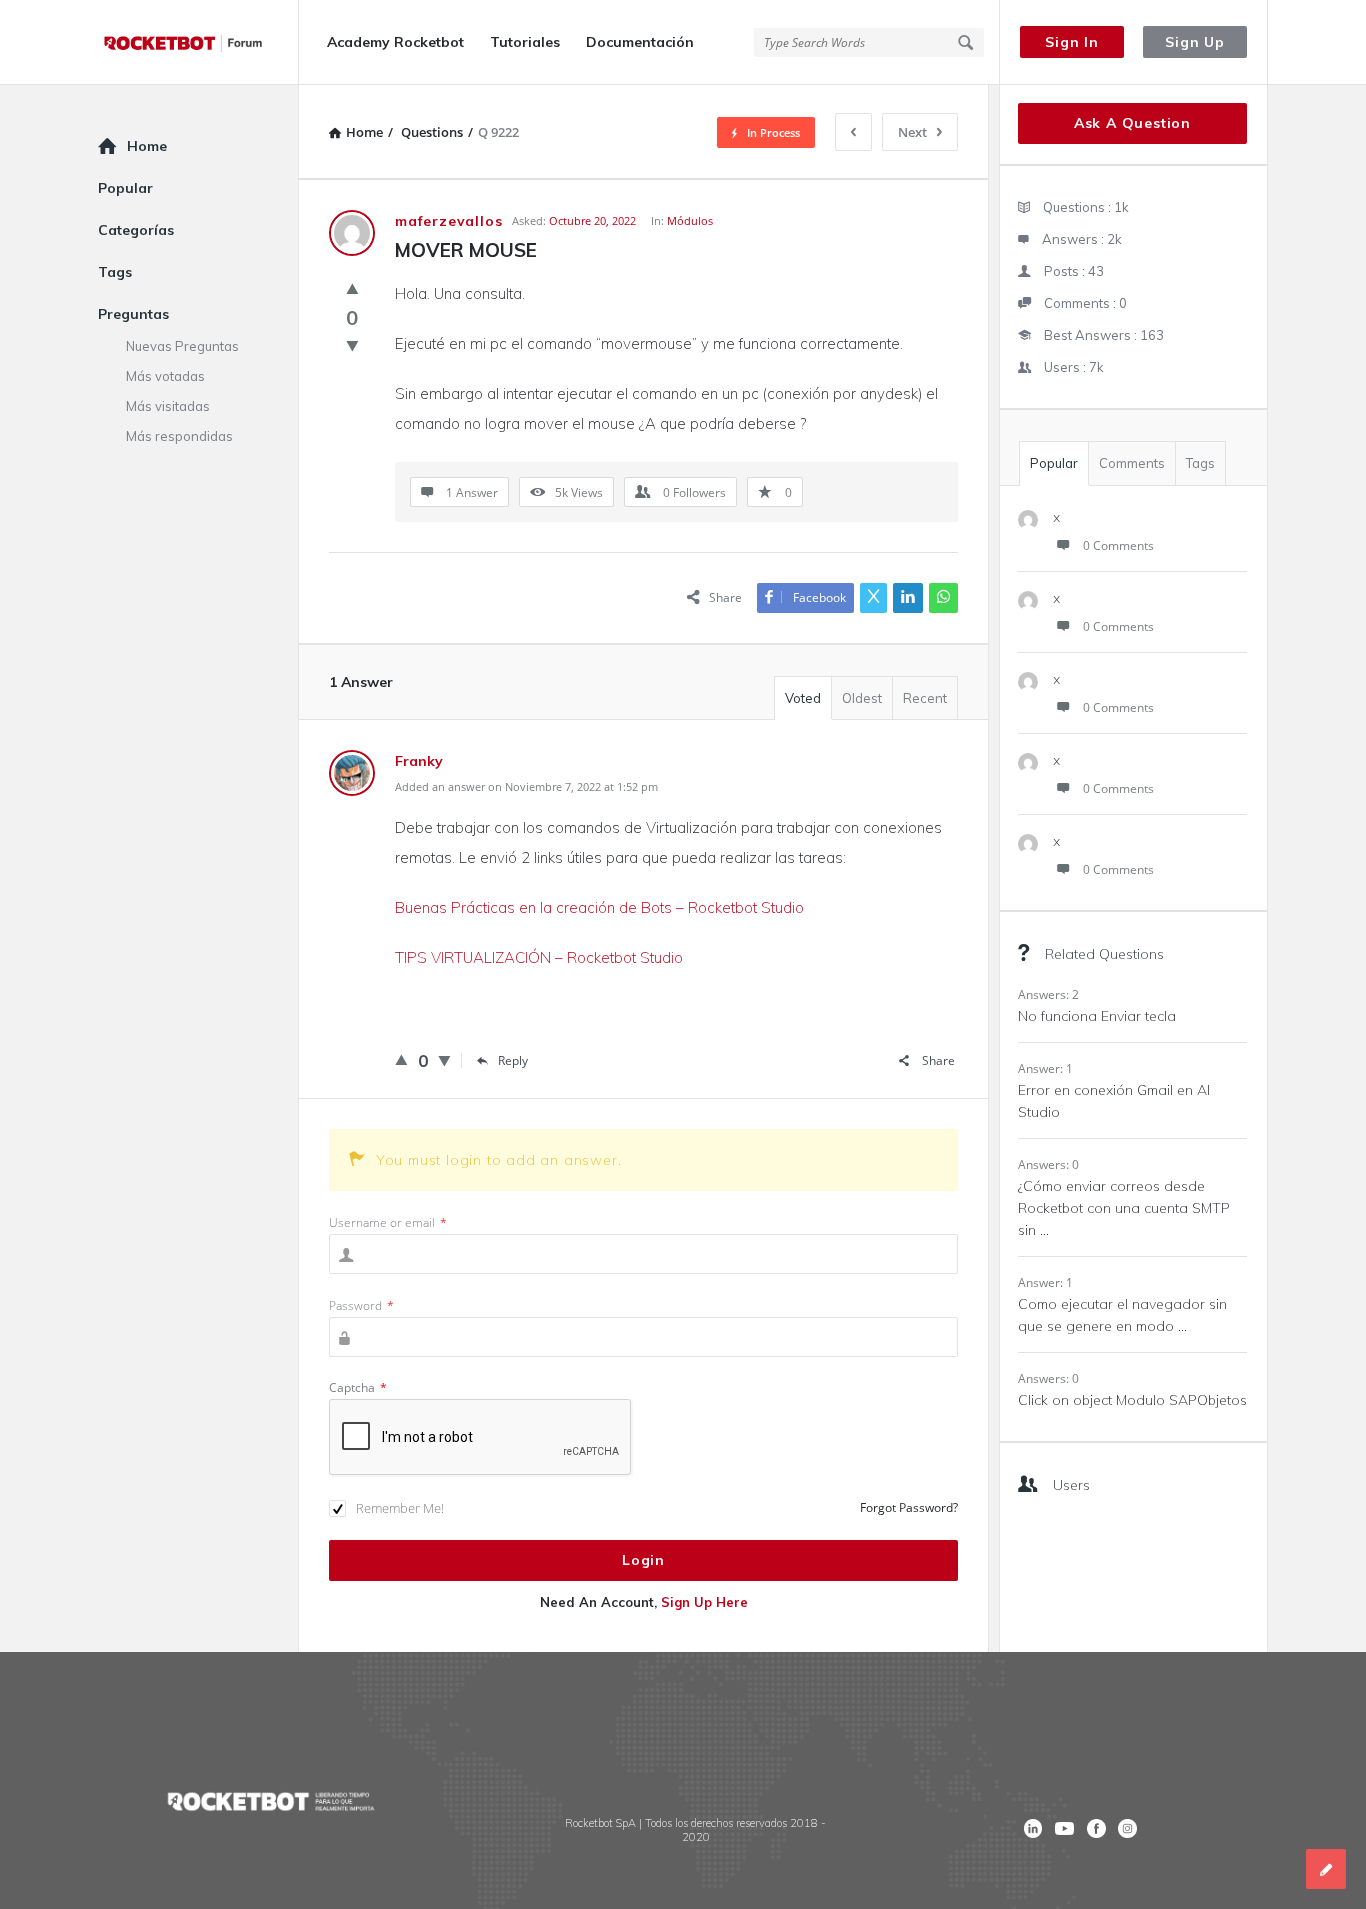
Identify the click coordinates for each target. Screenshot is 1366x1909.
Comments (1132, 463)
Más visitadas (168, 406)
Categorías (136, 230)
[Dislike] (352, 345)
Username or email (388, 1222)
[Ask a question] (1326, 1869)
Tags (1200, 463)
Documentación (640, 42)
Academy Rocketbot (395, 42)
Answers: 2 (1048, 994)
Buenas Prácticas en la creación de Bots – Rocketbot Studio (599, 907)
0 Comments (1118, 545)
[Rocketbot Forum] (198, 42)
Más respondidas (179, 436)
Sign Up (1195, 42)
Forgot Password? (909, 1507)
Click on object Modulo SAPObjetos (1132, 1400)
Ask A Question (1132, 123)
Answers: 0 (1048, 1164)
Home (147, 146)
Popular (1054, 463)
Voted (803, 698)
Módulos (690, 220)
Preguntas (133, 314)
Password (361, 1305)
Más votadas (165, 376)
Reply (513, 1060)
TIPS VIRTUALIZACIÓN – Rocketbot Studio (539, 957)
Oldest (862, 698)
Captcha (358, 1387)
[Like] (352, 288)
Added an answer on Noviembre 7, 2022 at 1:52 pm (526, 786)
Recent (925, 698)
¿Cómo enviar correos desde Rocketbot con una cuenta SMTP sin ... (1124, 1208)
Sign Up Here (704, 1602)
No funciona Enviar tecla (1097, 1016)
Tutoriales (525, 42)
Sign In (1072, 42)
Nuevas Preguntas (182, 346)
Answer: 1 (1045, 1068)
